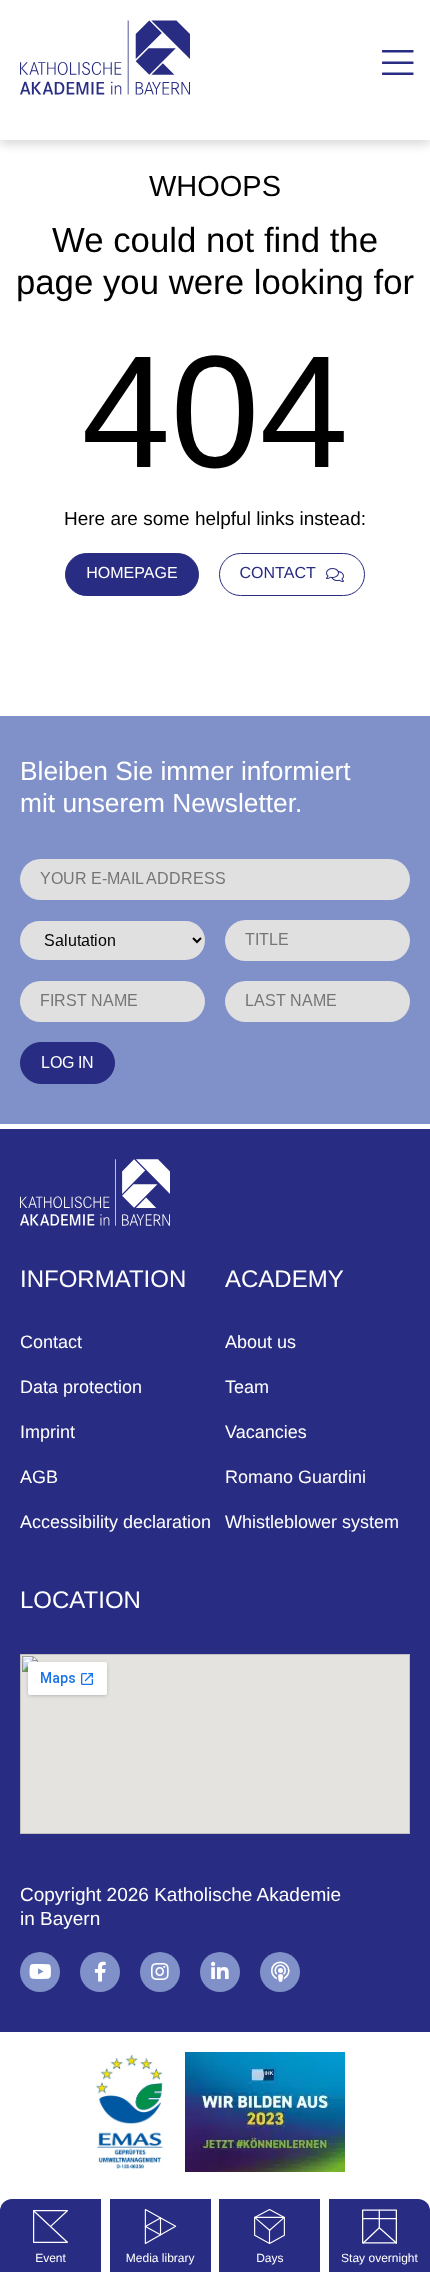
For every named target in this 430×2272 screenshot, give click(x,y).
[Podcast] (280, 1972)
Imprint (47, 1432)
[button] (397, 63)
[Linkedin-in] (220, 1972)
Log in (67, 1062)
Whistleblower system (312, 1522)
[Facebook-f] (100, 1972)
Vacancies (266, 1432)
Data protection (81, 1387)
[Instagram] (160, 1972)
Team (247, 1387)
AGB (39, 1477)
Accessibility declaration (115, 1522)
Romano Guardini (295, 1477)
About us (260, 1342)
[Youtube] (40, 1972)
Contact (51, 1342)
